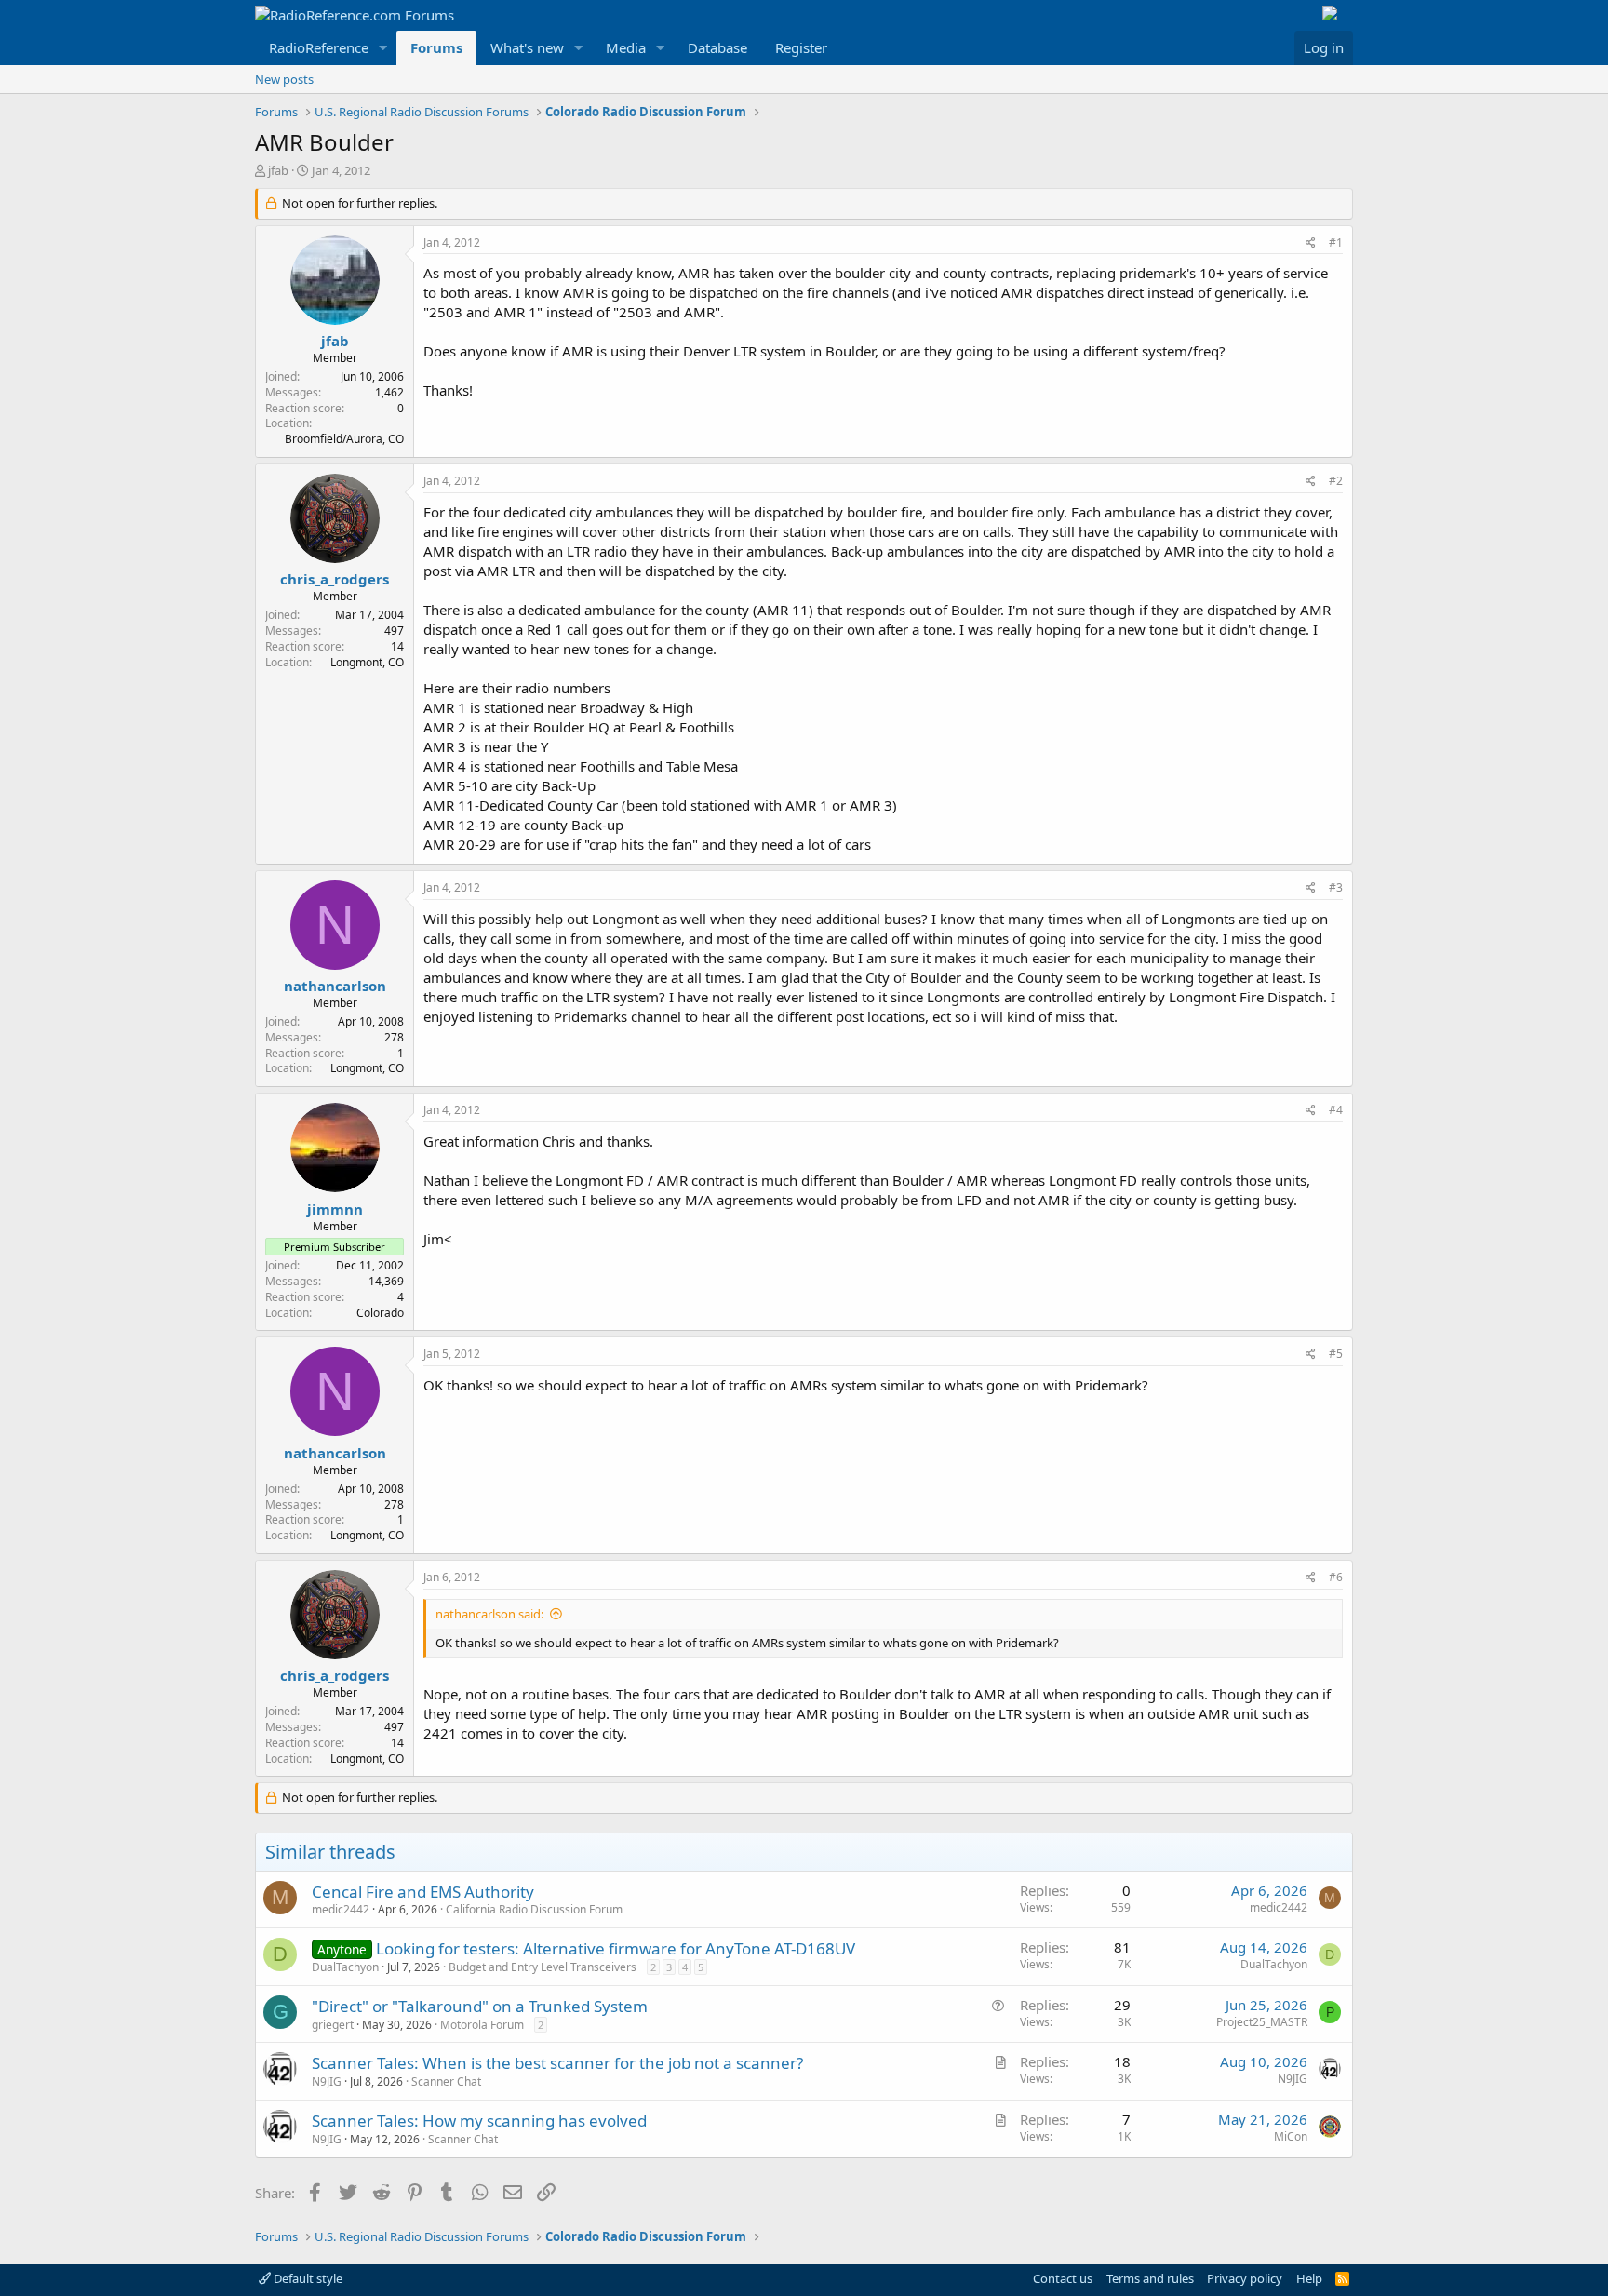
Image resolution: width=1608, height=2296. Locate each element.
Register (801, 47)
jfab (278, 170)
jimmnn (335, 1209)
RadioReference (319, 47)
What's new (527, 47)
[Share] (1311, 243)
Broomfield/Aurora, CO (344, 439)
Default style (307, 2278)
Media (626, 47)
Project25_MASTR (1262, 2022)
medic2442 (341, 1909)
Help (1309, 2278)
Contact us (1063, 2278)
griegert (333, 2025)
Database (717, 47)
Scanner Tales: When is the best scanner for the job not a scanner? (557, 2063)
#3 (1336, 887)
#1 (1336, 242)
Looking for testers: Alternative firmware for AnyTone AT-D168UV (616, 1948)
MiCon (1291, 2136)
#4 (1336, 1110)
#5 (1336, 1354)
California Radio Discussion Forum (534, 1909)
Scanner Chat (446, 2081)
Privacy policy (1245, 2278)
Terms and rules (1150, 2278)
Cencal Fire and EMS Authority (423, 1892)
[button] (383, 48)
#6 (1336, 1577)
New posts (284, 79)
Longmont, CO (367, 662)
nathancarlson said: (489, 1614)
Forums (436, 47)
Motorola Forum (482, 2025)
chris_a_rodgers (335, 579)
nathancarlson (335, 986)
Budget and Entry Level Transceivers (543, 1967)
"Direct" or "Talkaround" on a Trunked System (480, 2006)
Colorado (380, 1313)
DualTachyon (345, 1967)
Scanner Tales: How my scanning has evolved (479, 2121)
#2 (1336, 481)
